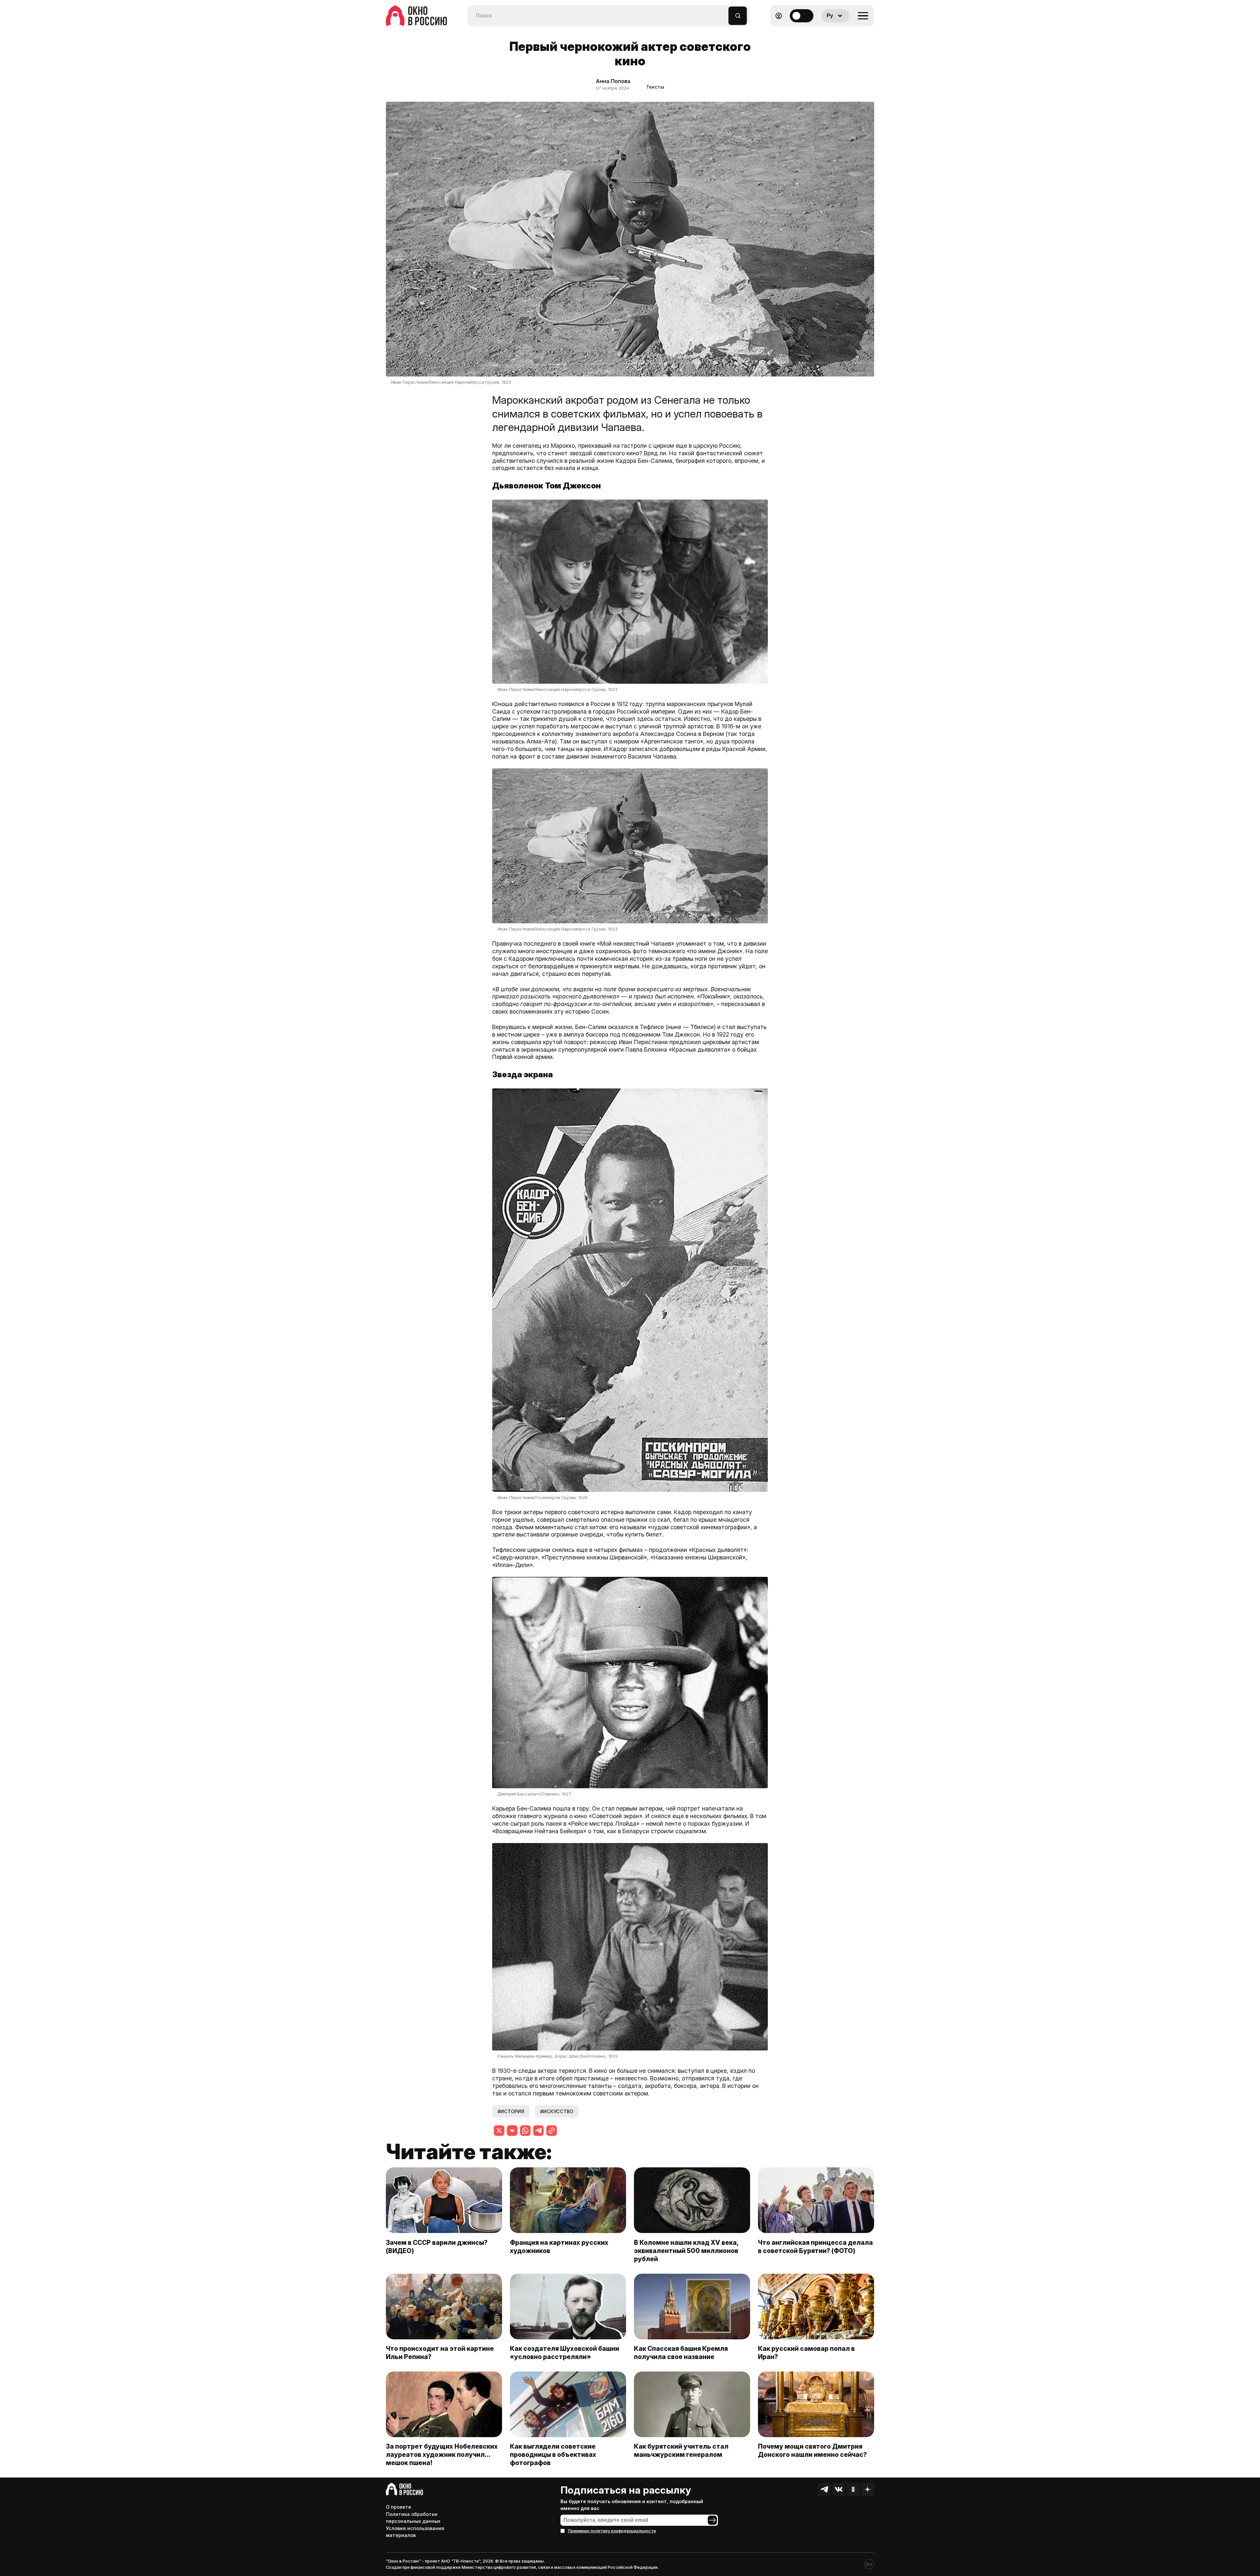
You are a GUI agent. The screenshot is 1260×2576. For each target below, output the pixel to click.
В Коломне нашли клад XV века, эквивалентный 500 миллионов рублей (686, 2251)
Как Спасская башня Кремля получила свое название (681, 2353)
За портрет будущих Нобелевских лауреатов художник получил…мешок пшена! (442, 2455)
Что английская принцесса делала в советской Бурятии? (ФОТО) (815, 2247)
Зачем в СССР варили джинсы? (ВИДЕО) (437, 2247)
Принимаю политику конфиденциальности (612, 2531)
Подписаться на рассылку (626, 2490)
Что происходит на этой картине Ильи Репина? (440, 2353)
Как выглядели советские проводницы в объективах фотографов (553, 2455)
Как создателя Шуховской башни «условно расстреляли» (565, 2353)
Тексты (655, 87)
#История (511, 2111)
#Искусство (557, 2111)
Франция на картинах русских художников (559, 2247)
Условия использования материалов (415, 2532)
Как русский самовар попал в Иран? (806, 2353)
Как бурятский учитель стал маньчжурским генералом (681, 2450)
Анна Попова (613, 81)
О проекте (399, 2507)
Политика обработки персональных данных (413, 2518)
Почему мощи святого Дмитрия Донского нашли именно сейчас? (812, 2450)
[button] (724, 13)
